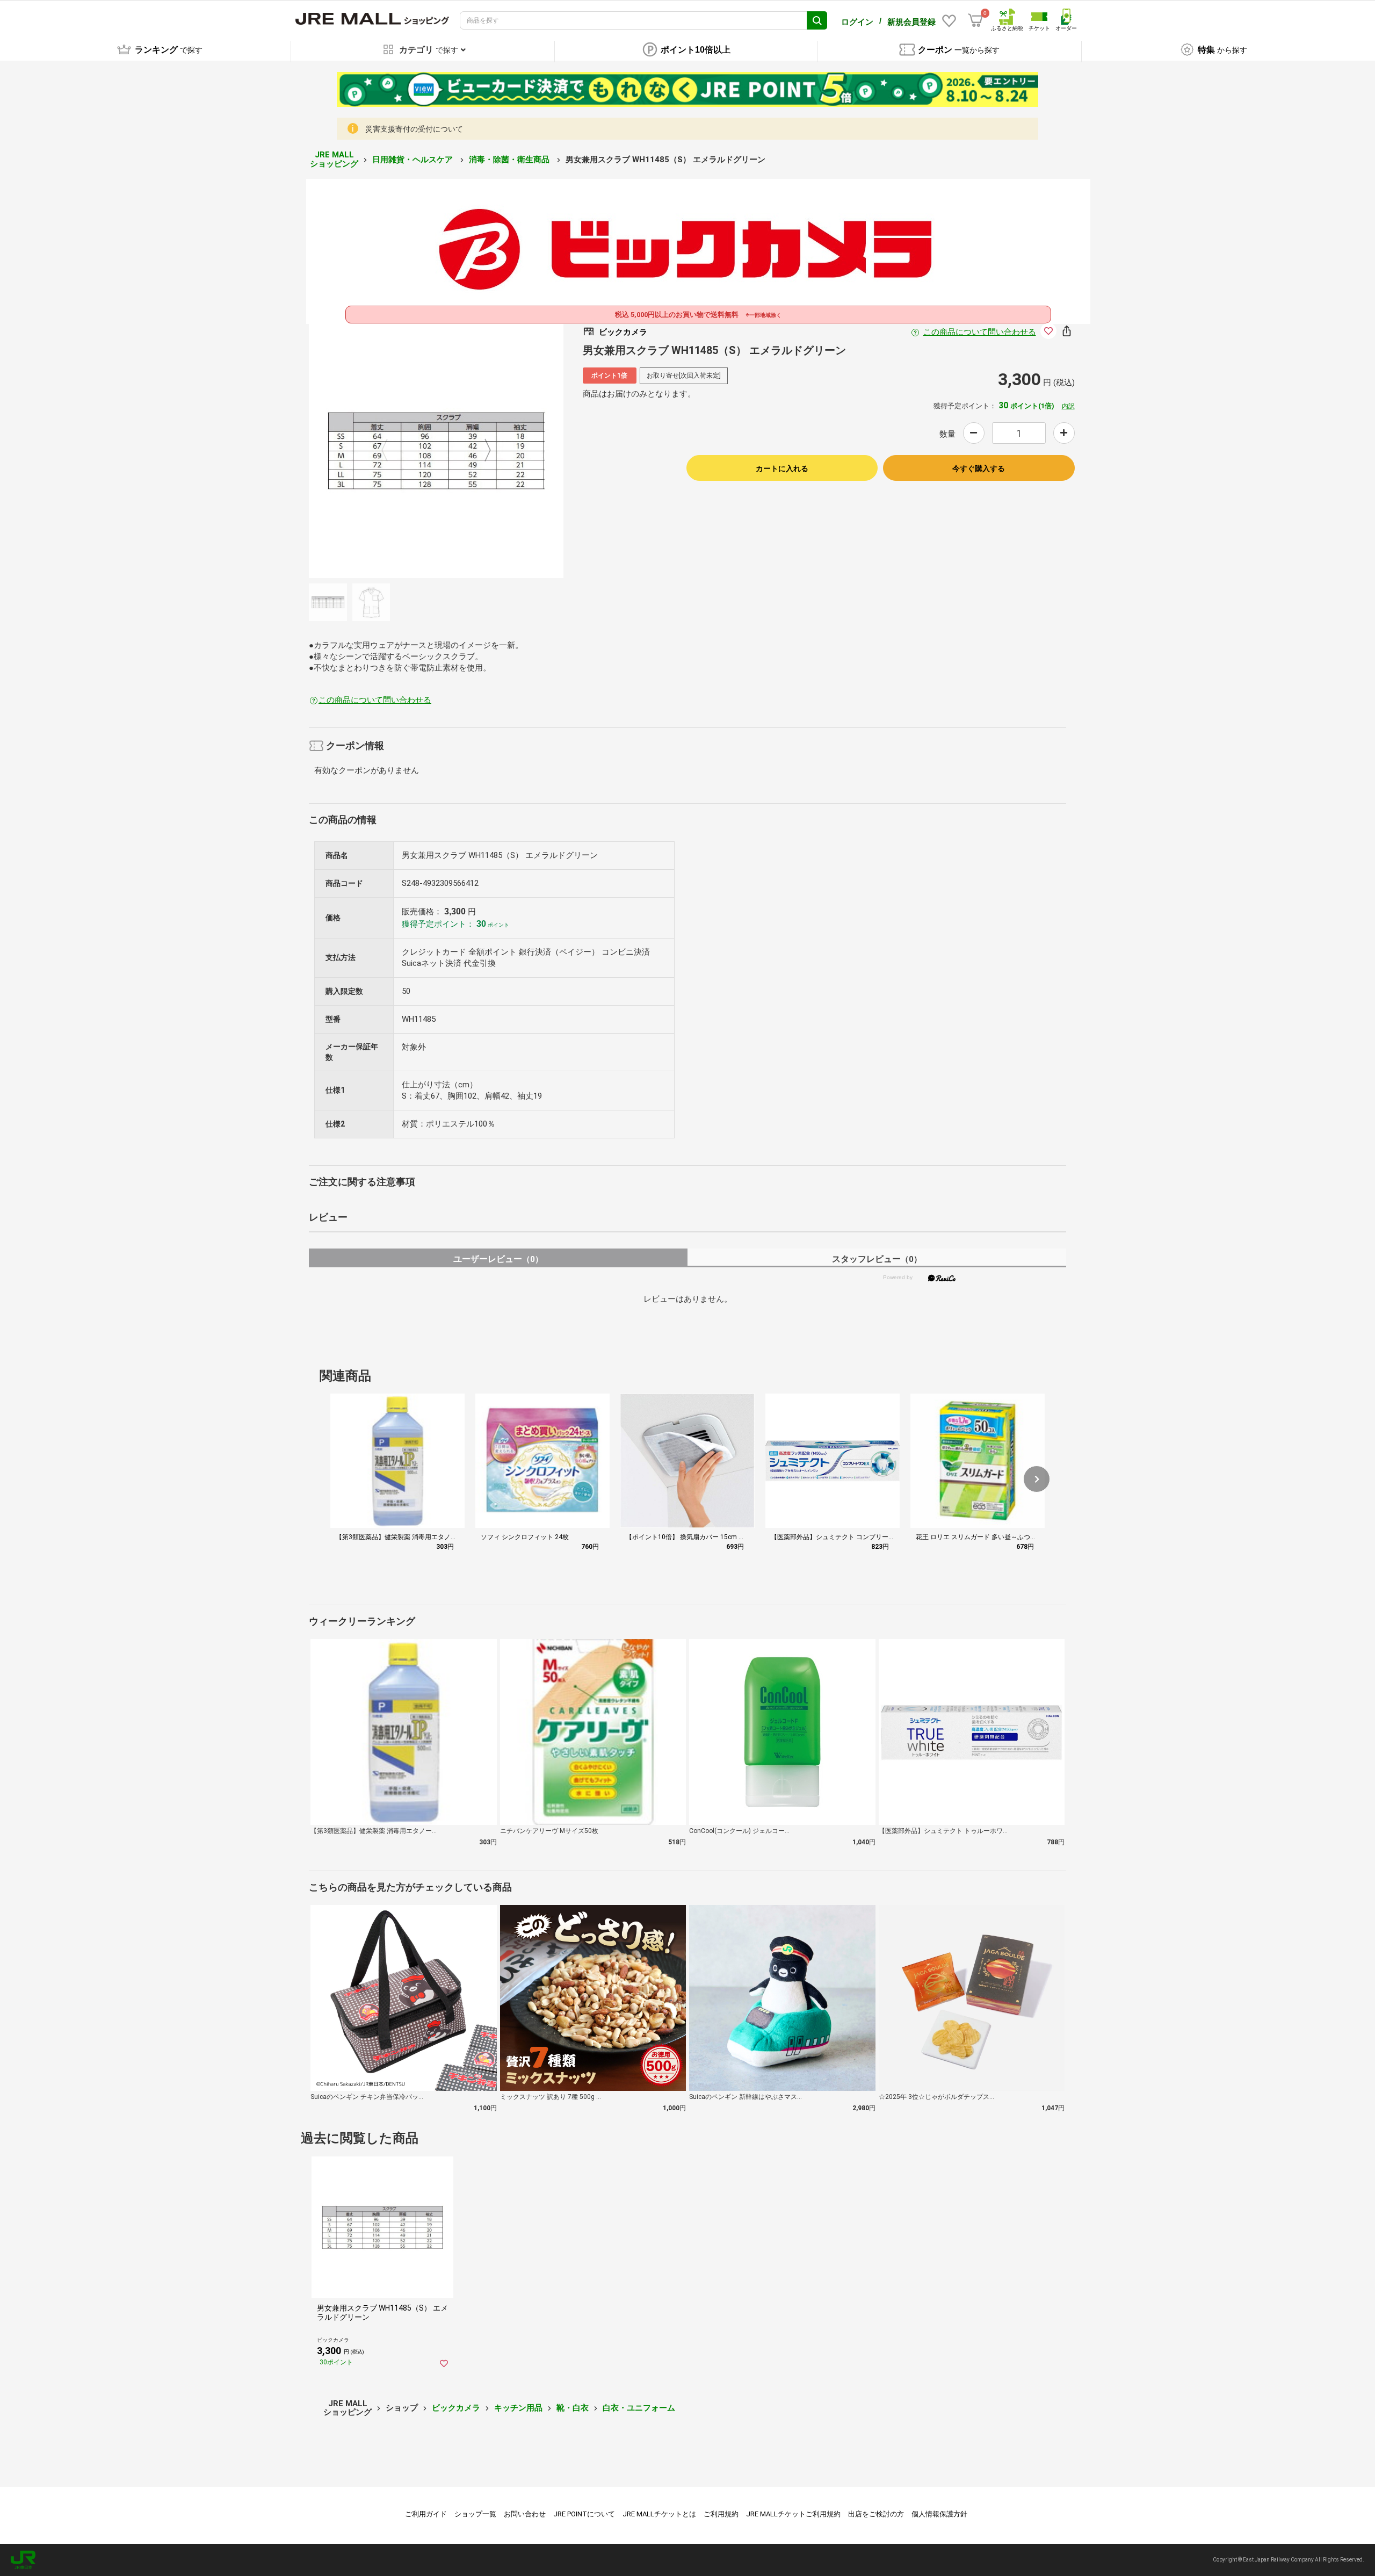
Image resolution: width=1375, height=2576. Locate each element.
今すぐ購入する (979, 468)
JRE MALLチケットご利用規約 (793, 2514)
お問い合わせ (525, 2514)
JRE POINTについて (584, 2514)
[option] (436, 451)
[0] (975, 20)
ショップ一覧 (475, 2514)
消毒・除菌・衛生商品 (510, 160)
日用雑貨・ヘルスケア (414, 160)
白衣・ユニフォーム (639, 2408)
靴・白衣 (573, 2408)
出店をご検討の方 (876, 2514)
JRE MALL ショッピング (334, 159)
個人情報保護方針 (939, 2514)
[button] (1037, 1479)
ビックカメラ (456, 2408)
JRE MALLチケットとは (659, 2514)
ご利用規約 (721, 2514)
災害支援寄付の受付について (414, 129)
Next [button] (481, 451)
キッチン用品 (518, 2408)
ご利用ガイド (426, 2514)
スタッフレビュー (877, 1259)
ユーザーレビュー (498, 1259)
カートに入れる (782, 468)
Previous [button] (391, 451)
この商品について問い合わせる (980, 332)
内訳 (1068, 406)
